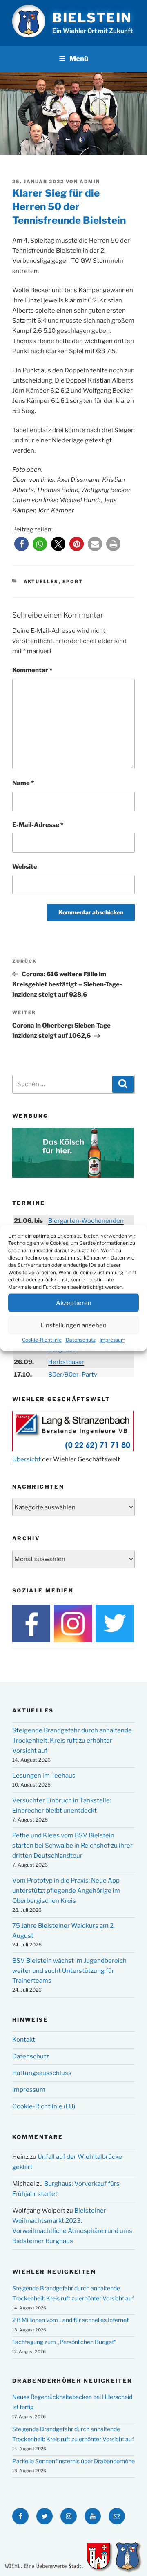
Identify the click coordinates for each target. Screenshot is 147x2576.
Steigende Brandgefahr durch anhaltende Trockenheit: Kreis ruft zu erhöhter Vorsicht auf (72, 1741)
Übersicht (27, 1459)
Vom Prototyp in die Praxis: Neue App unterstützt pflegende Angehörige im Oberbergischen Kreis (66, 1891)
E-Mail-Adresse (38, 825)
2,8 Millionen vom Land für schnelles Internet (70, 2320)
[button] (21, 544)
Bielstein (92, 18)
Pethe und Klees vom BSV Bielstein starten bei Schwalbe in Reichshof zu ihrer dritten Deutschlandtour (72, 1846)
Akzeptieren (74, 1303)
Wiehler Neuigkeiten (54, 2272)
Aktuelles (41, 582)
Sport (73, 582)
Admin (90, 182)
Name (23, 783)
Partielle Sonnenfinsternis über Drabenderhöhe (73, 2461)
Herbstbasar (66, 1362)
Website (25, 867)
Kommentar (32, 670)
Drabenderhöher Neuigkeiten (72, 2381)
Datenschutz (81, 1340)
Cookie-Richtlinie (42, 1340)
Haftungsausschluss (42, 2073)
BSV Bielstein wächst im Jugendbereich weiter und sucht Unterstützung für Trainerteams (69, 1971)
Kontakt (24, 2040)
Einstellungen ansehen (73, 1325)
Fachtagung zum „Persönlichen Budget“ (64, 2342)
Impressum (112, 1340)
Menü (79, 59)
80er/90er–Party (73, 1375)
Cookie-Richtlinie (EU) (44, 2106)
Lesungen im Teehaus (44, 1776)
